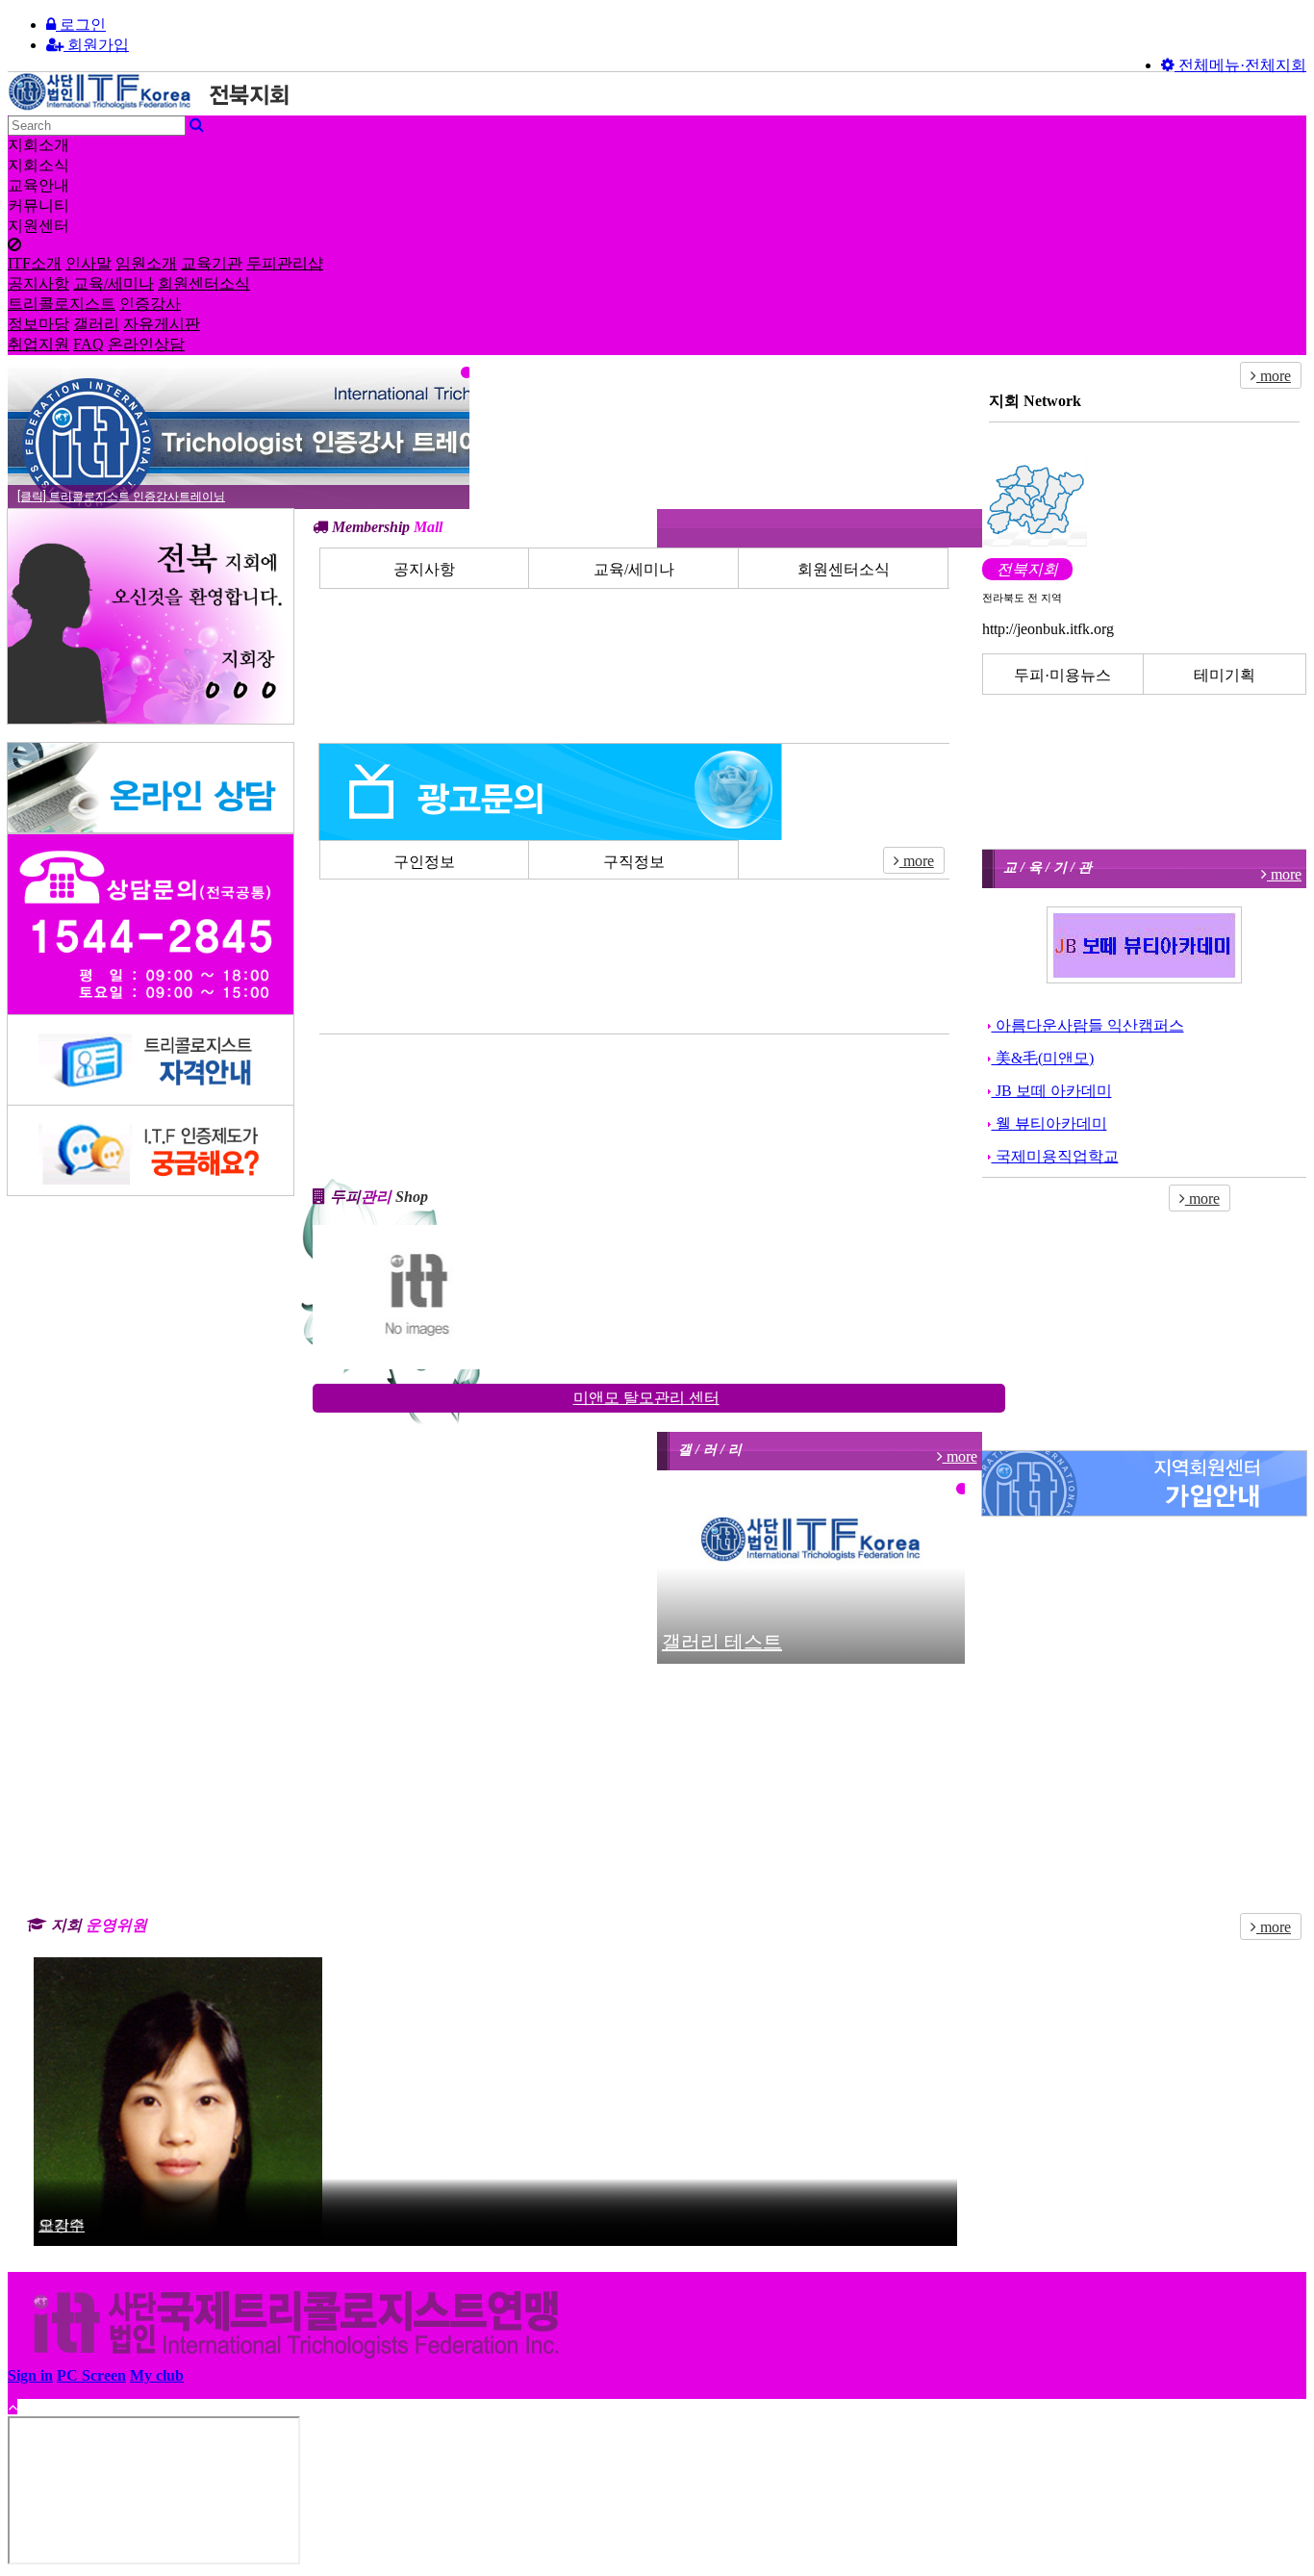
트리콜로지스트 (62, 304)
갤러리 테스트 (722, 1642)
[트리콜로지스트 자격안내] (151, 1060)
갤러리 (96, 324)
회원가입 (96, 45)
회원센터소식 (204, 283)
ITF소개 (35, 263)
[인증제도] (151, 1150)
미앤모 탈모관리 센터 (646, 1398)
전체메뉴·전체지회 (1240, 65)
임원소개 (146, 263)
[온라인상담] (151, 788)
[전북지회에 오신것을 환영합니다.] (151, 616)
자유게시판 (162, 324)
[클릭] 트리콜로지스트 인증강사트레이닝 (121, 497)
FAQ (88, 344)
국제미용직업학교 (1055, 1156)
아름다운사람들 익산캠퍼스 (1088, 1025)
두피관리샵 (285, 263)
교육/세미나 (114, 283)
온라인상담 (146, 344)
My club (157, 2375)
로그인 (81, 25)
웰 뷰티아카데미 (1049, 1123)
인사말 (88, 263)
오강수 (62, 2225)
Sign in (30, 2375)
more (917, 861)
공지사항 (38, 283)
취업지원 (38, 344)
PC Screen (91, 2375)
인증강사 (150, 304)
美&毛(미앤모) (1043, 1058)
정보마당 (38, 324)
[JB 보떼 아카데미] (1144, 945)
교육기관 (212, 263)
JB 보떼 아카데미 (1052, 1091)
